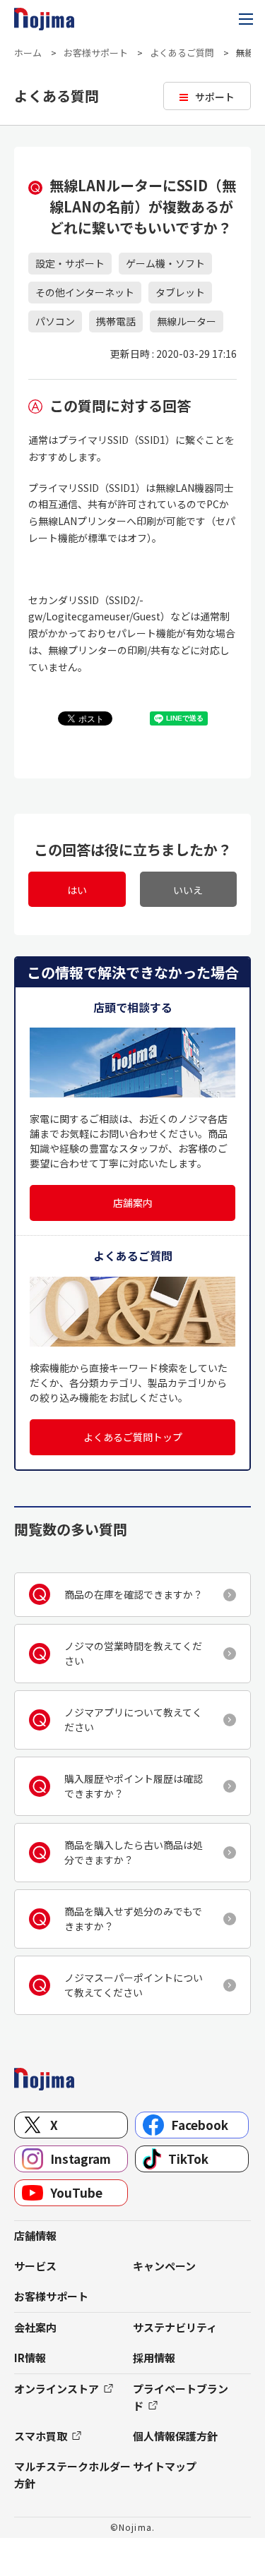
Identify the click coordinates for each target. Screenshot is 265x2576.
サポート (215, 97)
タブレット (180, 292)
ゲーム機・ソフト (165, 263)
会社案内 (35, 2327)
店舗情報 (35, 2235)
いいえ (188, 890)
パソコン (55, 321)
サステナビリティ (175, 2327)
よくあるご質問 (182, 53)
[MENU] (246, 19)
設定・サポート (70, 263)
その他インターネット (85, 292)
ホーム (28, 53)
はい (77, 890)
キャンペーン (164, 2266)
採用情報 (154, 2358)
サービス (35, 2266)
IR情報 (30, 2358)
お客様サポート (96, 53)
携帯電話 (116, 321)
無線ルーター (187, 321)
